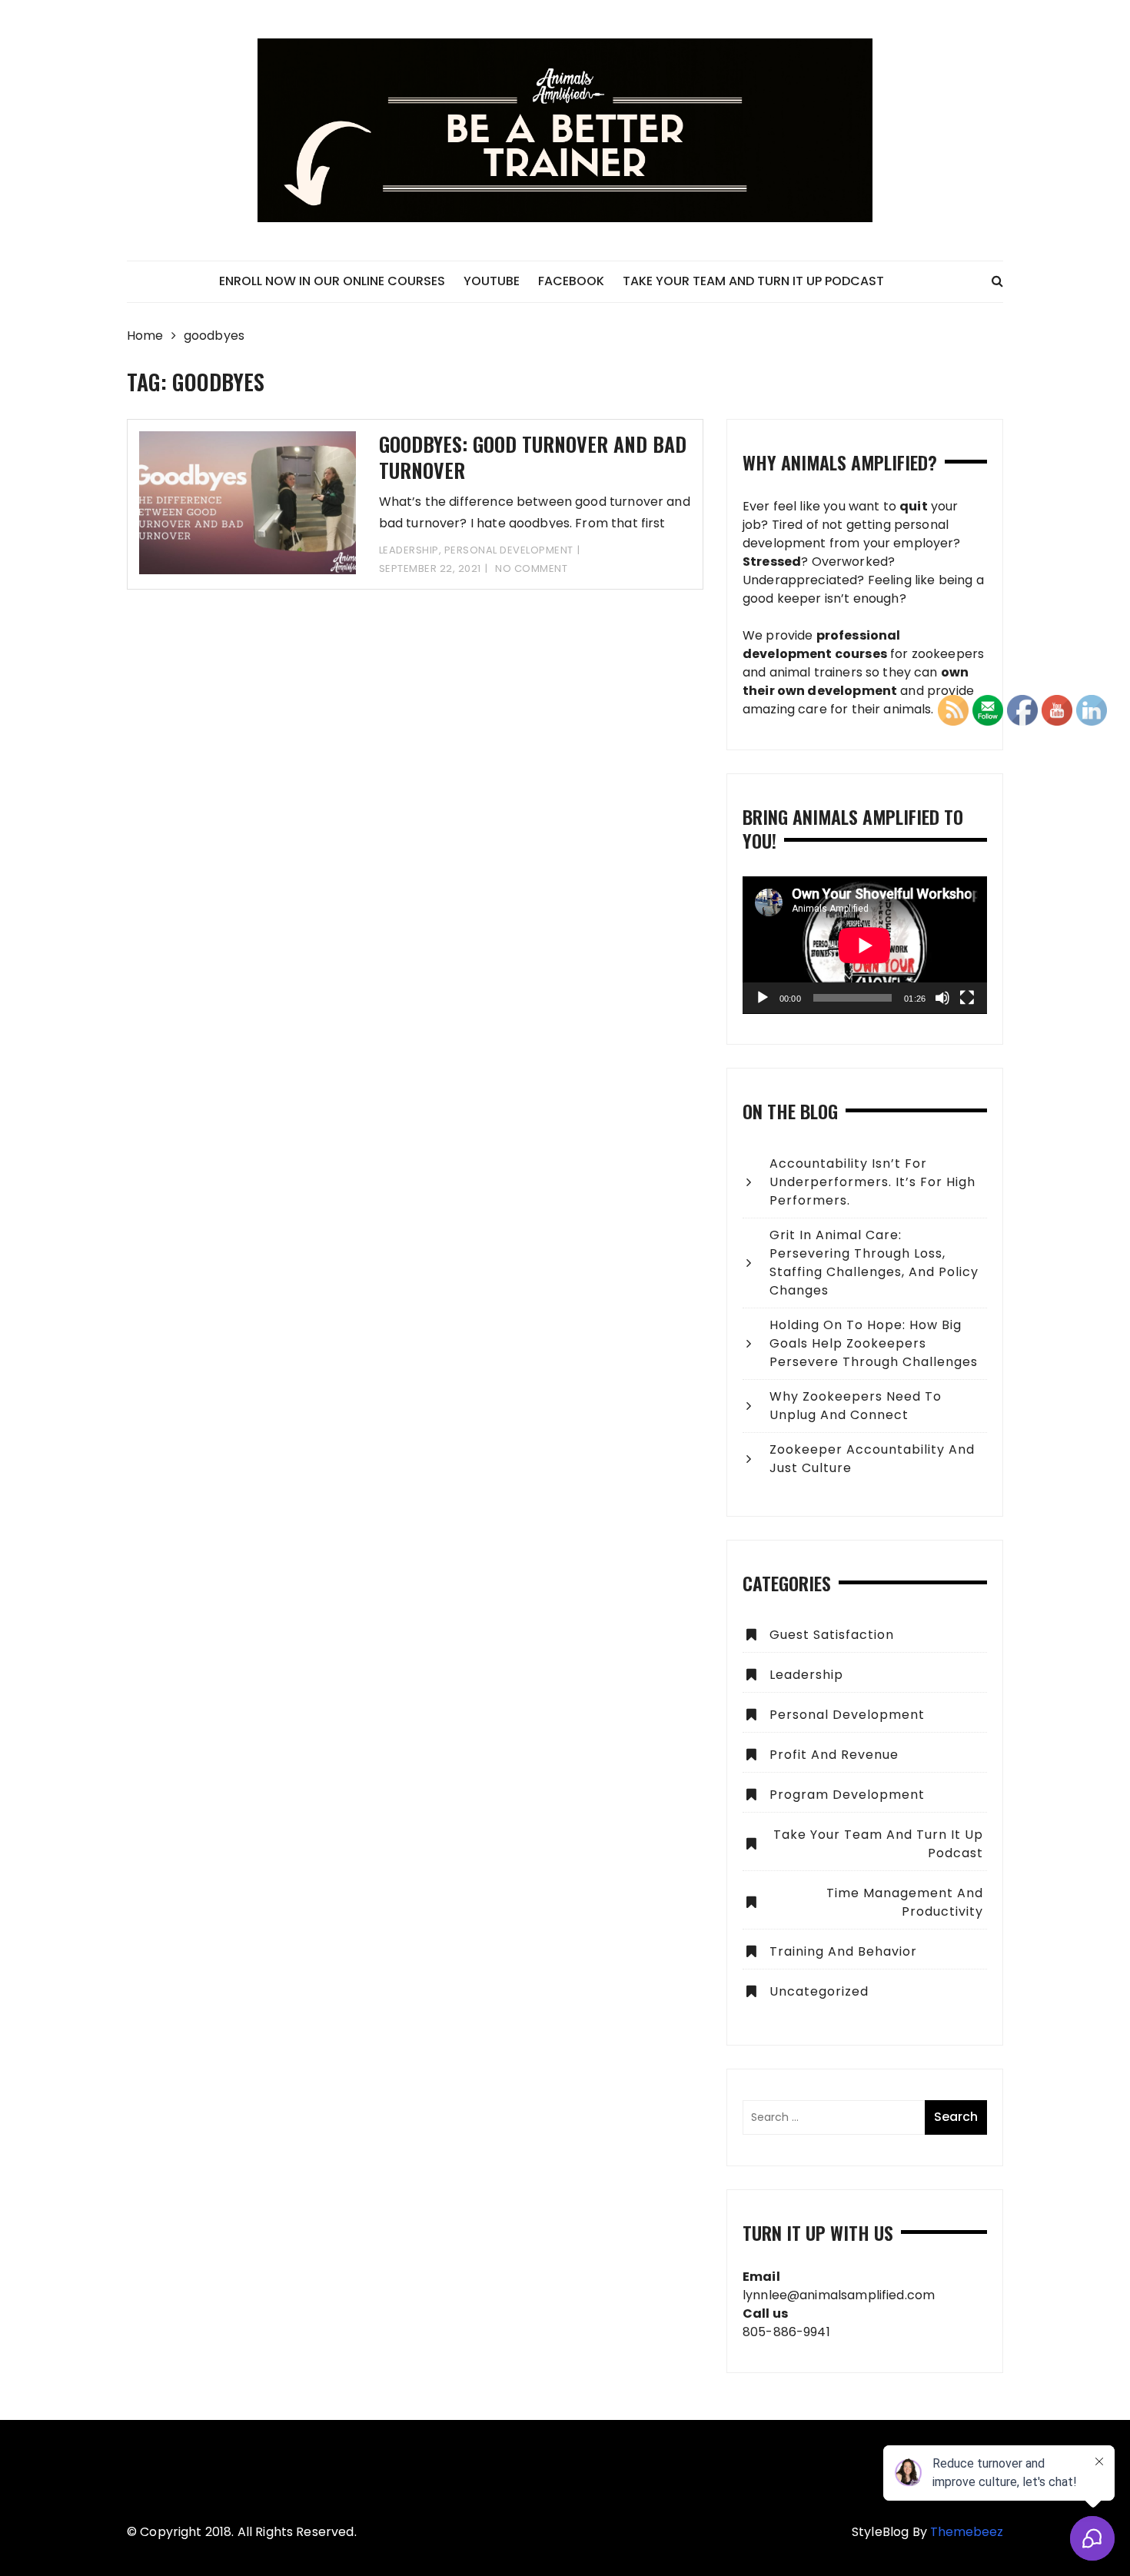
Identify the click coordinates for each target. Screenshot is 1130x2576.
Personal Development (509, 550)
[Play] (763, 998)
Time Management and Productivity (905, 1902)
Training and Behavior (843, 1951)
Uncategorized (819, 1991)
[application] (865, 945)
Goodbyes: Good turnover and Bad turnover (533, 457)
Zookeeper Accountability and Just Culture (872, 1459)
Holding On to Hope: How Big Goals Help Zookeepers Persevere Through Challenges (874, 1343)
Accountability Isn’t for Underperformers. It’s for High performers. (872, 1182)
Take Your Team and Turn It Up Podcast (753, 281)
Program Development (847, 1795)
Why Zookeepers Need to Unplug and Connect (856, 1406)
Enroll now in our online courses (332, 281)
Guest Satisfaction (832, 1635)
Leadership (409, 550)
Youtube (492, 281)
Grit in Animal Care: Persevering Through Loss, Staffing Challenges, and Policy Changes (874, 1263)
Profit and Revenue (834, 1755)
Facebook (571, 281)
